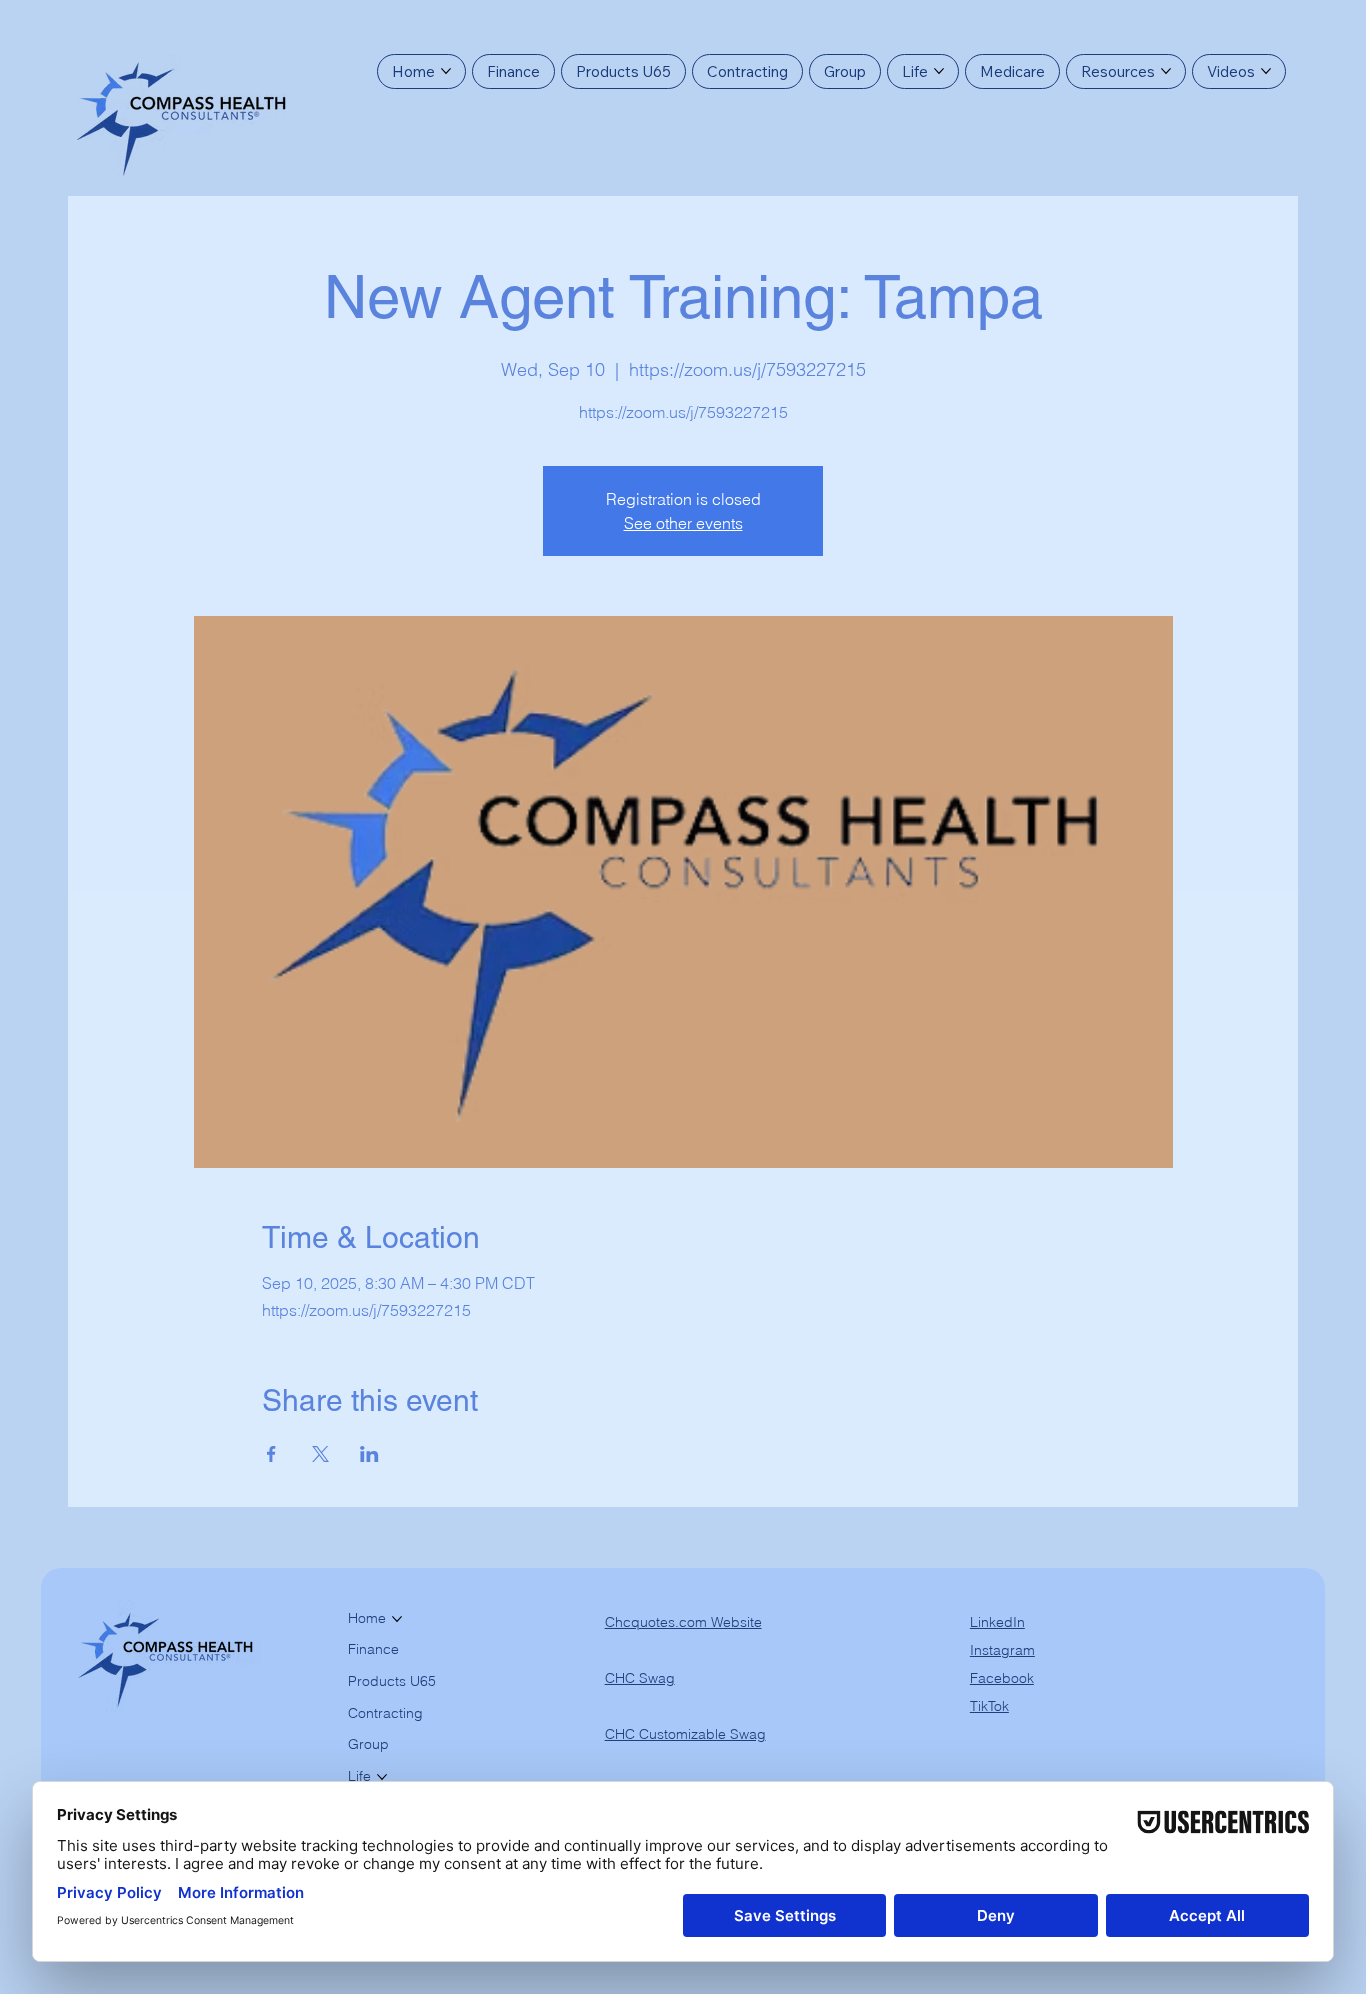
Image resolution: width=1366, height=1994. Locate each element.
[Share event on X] (320, 1454)
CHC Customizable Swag (685, 1734)
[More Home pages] (446, 71)
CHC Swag (640, 1678)
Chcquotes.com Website (683, 1622)
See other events (683, 523)
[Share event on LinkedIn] (369, 1454)
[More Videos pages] (1266, 71)
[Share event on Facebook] (271, 1454)
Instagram (1002, 1650)
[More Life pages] (939, 71)
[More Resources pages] (1166, 71)
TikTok (989, 1706)
